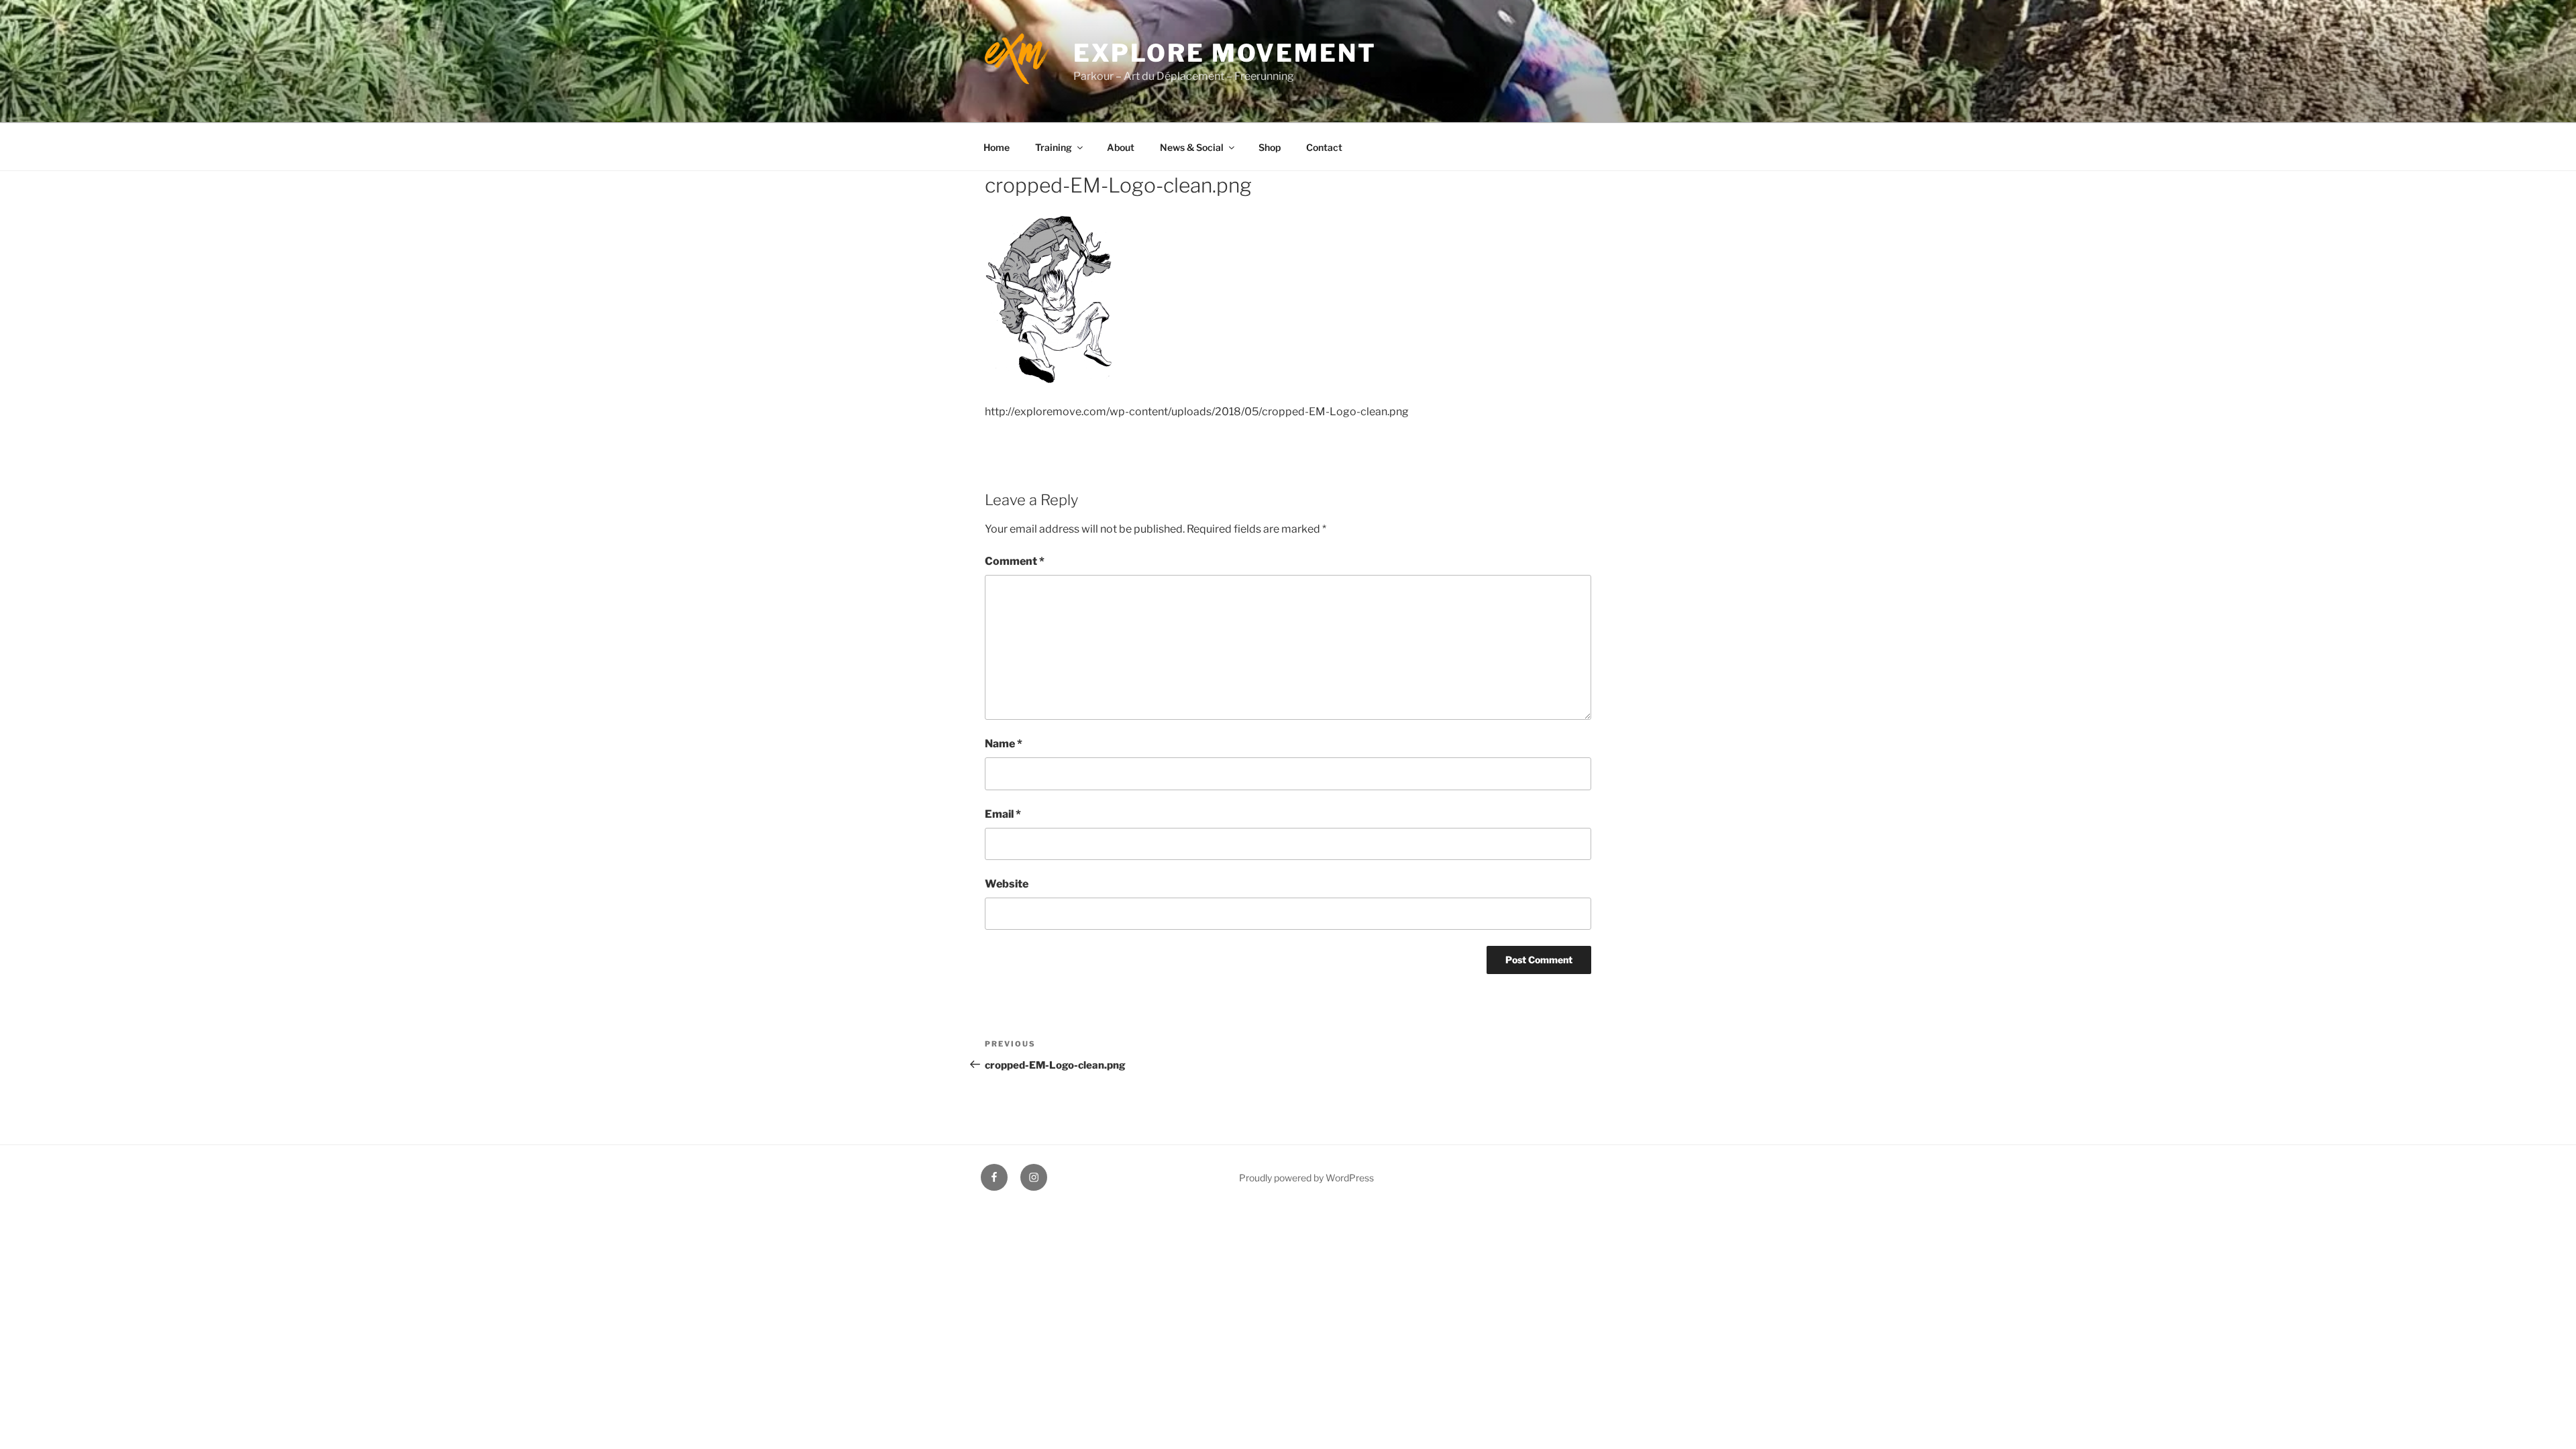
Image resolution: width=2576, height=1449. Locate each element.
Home (997, 147)
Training (1054, 147)
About (1121, 147)
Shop (1270, 147)
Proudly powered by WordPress (1306, 1178)
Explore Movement (1225, 53)
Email (1003, 814)
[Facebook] (994, 1177)
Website (1007, 884)
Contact (1324, 147)
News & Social (1192, 147)
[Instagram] (1034, 1177)
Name (1004, 744)
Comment (1015, 561)
